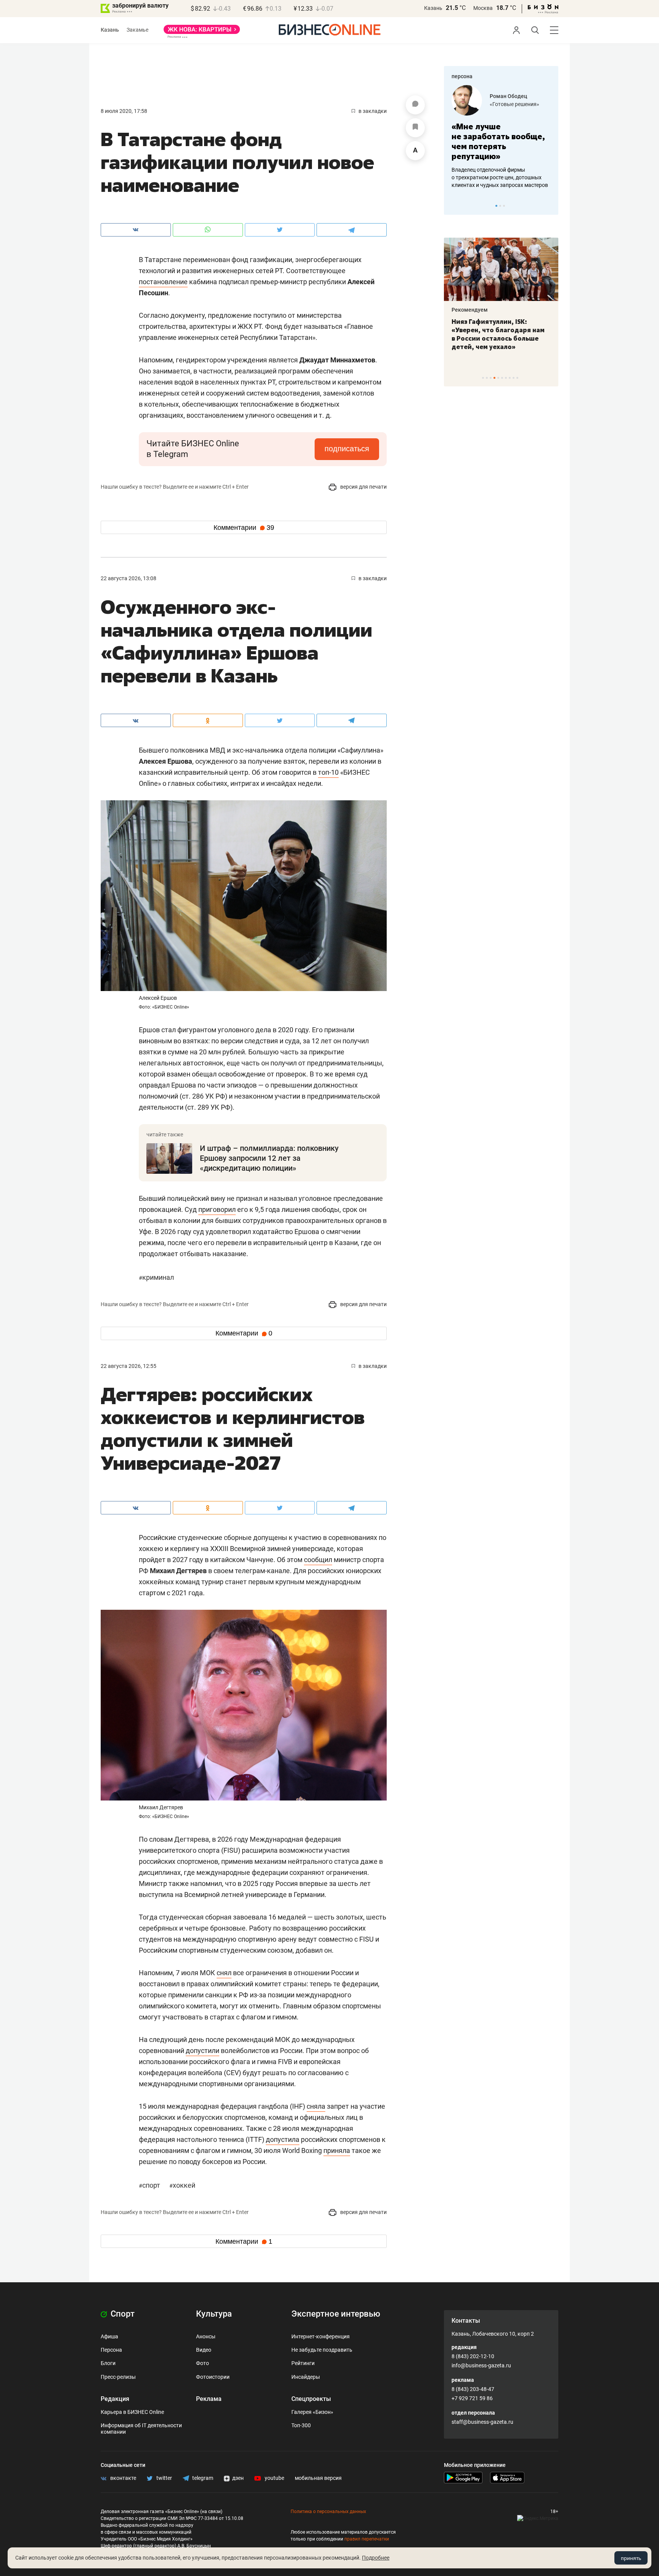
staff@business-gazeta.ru (482, 2422)
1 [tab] (496, 206)
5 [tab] (498, 378)
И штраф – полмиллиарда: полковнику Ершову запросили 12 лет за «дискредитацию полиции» (269, 1158)
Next (550, 206)
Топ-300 (301, 2425)
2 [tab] (500, 206)
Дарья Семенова (511, 96)
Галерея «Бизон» (312, 2412)
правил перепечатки (367, 2539)
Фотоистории (213, 2377)
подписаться (347, 449)
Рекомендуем (470, 310)
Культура (214, 2314)
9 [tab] (514, 378)
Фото (203, 2363)
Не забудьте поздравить (322, 2350)
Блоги (108, 2363)
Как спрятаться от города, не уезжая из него (496, 326)
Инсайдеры (306, 2377)
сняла (316, 2106)
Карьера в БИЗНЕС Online (132, 2412)
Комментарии (244, 528)
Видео (204, 2350)
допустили (203, 2051)
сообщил (318, 1560)
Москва (483, 8)
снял (224, 1973)
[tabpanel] (501, 137)
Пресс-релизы (118, 2377)
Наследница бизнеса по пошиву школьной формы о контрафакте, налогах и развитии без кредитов (493, 177)
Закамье (137, 30)
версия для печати (363, 487)
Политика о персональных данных (328, 2512)
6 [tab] (502, 378)
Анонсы (206, 2336)
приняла (337, 2150)
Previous (455, 206)
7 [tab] (506, 378)
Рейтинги (303, 2363)
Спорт (150, 2185)
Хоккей (182, 2185)
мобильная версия (318, 2478)
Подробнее (376, 2558)
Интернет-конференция (321, 2336)
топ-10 (328, 772)
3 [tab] (504, 206)
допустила (283, 2139)
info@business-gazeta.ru (481, 2365)
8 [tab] (510, 378)
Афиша (109, 2336)
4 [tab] (494, 378)
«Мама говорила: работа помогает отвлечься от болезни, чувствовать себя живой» (501, 141)
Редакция (115, 2399)
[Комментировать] (415, 105)
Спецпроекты (311, 2399)
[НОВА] (202, 32)
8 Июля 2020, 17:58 (124, 111)
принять (631, 2558)
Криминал (156, 1277)
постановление (163, 282)
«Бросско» (503, 104)
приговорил (217, 1209)
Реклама (209, 2399)
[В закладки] (415, 128)
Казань (433, 8)
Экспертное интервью (336, 2314)
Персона (111, 2350)
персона (462, 76)
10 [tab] (517, 378)
